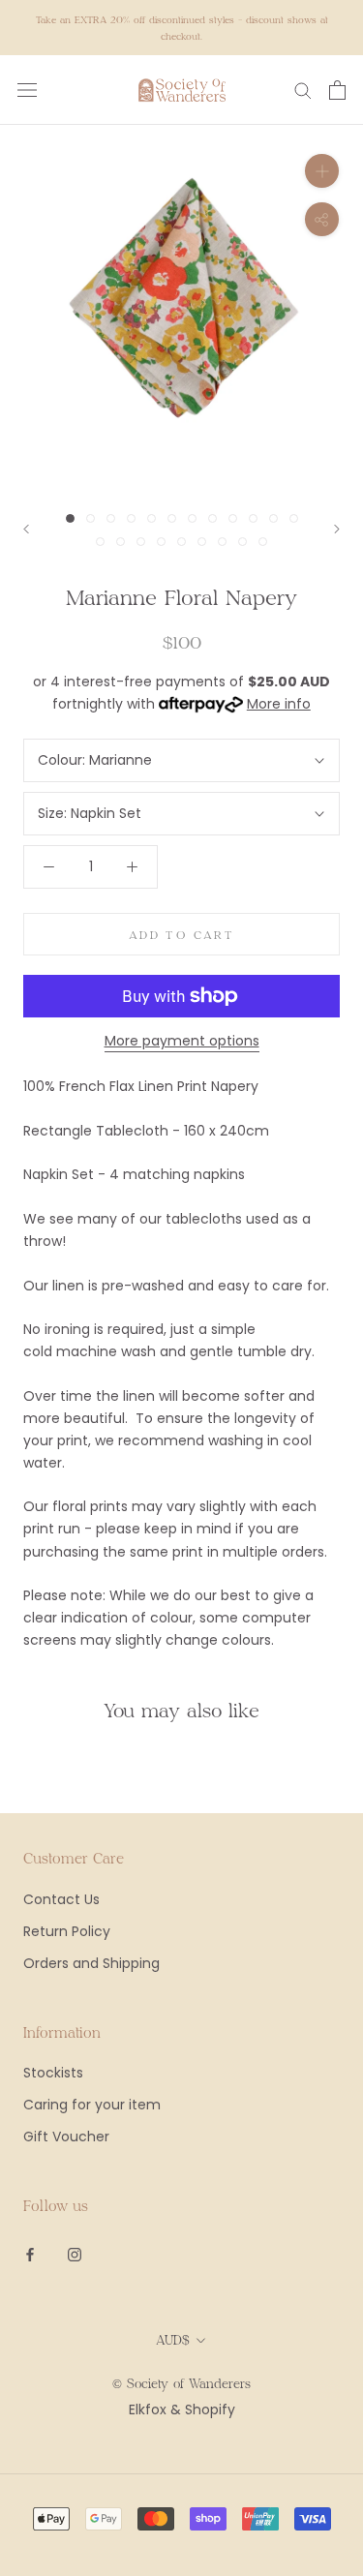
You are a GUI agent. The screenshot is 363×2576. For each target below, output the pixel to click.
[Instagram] (75, 2254)
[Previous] (26, 529)
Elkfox (148, 2409)
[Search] (303, 90)
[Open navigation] (27, 90)
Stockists (53, 2073)
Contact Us (61, 1899)
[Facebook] (30, 2254)
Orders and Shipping (91, 1963)
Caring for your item (92, 2105)
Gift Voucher (66, 2137)
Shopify (210, 2409)
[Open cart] (337, 90)
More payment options (182, 1041)
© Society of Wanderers (181, 2383)
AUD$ (173, 2340)
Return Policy (67, 1931)
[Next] (337, 529)
